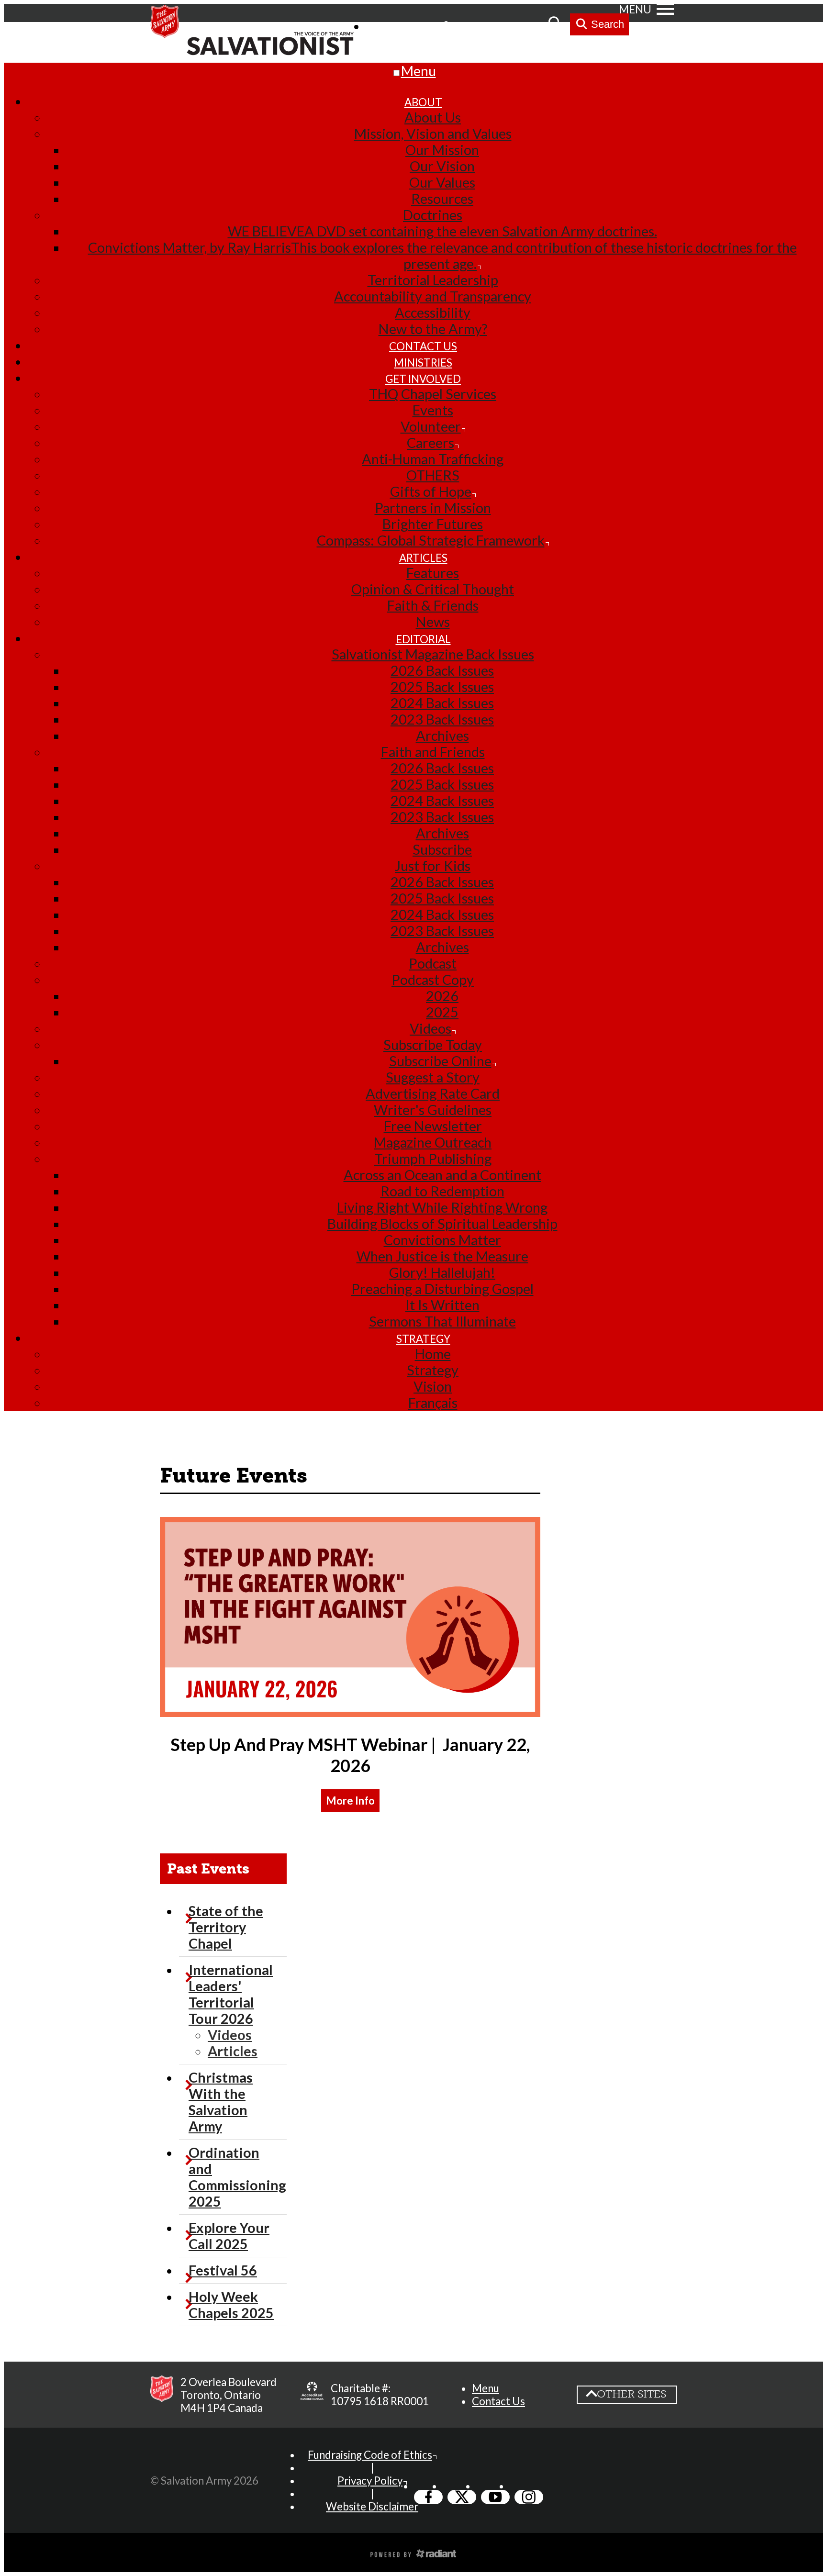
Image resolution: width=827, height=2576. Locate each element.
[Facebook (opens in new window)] (428, 2497)
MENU (635, 9)
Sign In (471, 26)
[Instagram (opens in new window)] (529, 2497)
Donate (521, 26)
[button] (350, 1801)
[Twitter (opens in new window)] (462, 2497)
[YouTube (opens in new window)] (495, 2497)
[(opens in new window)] (350, 1712)
